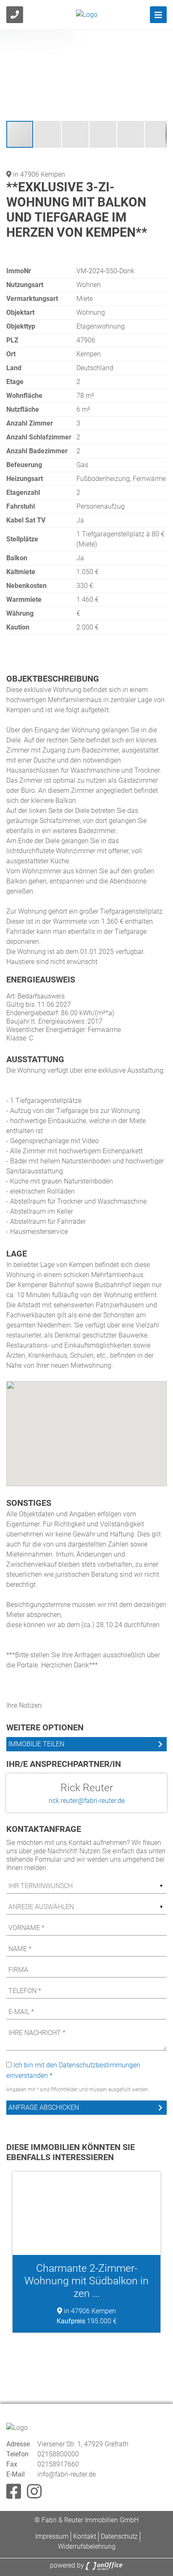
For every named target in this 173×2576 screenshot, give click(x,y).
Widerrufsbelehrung (87, 2546)
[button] (159, 37)
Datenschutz (119, 2536)
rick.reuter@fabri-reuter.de (87, 1801)
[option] (86, 2252)
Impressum (52, 2536)
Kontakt (85, 2536)
